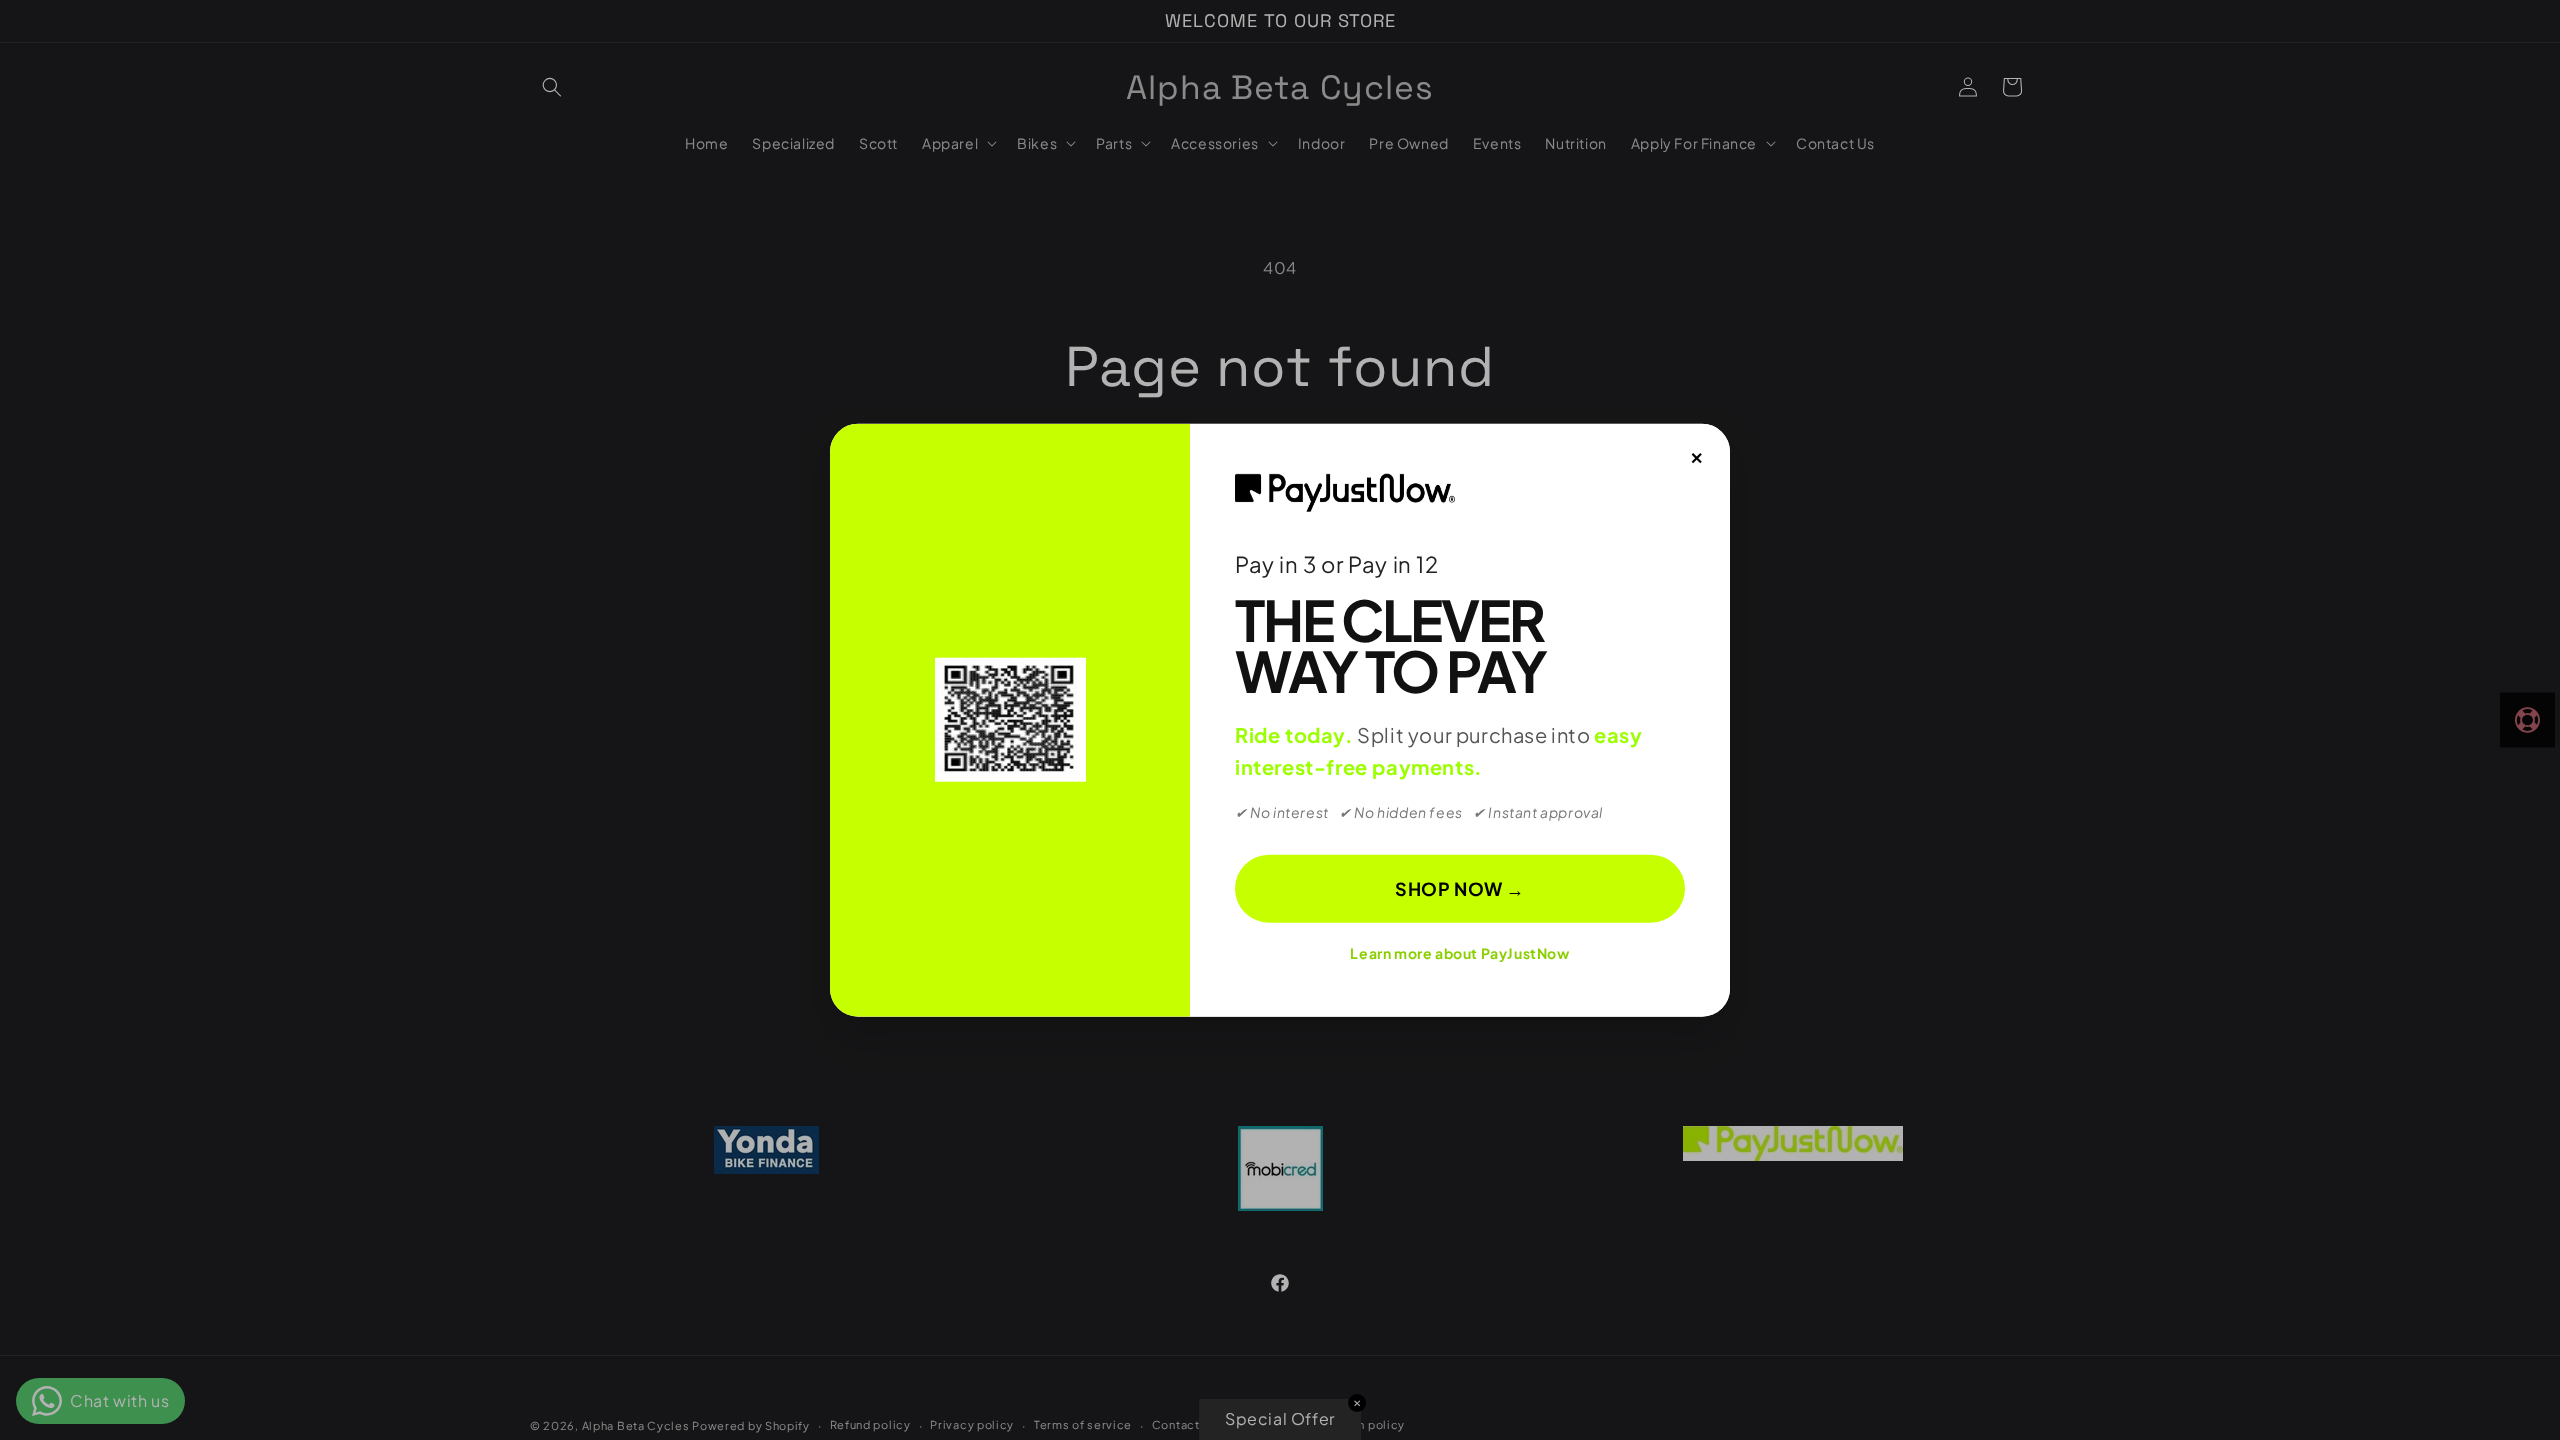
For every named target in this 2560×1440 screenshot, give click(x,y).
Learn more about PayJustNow (1459, 953)
